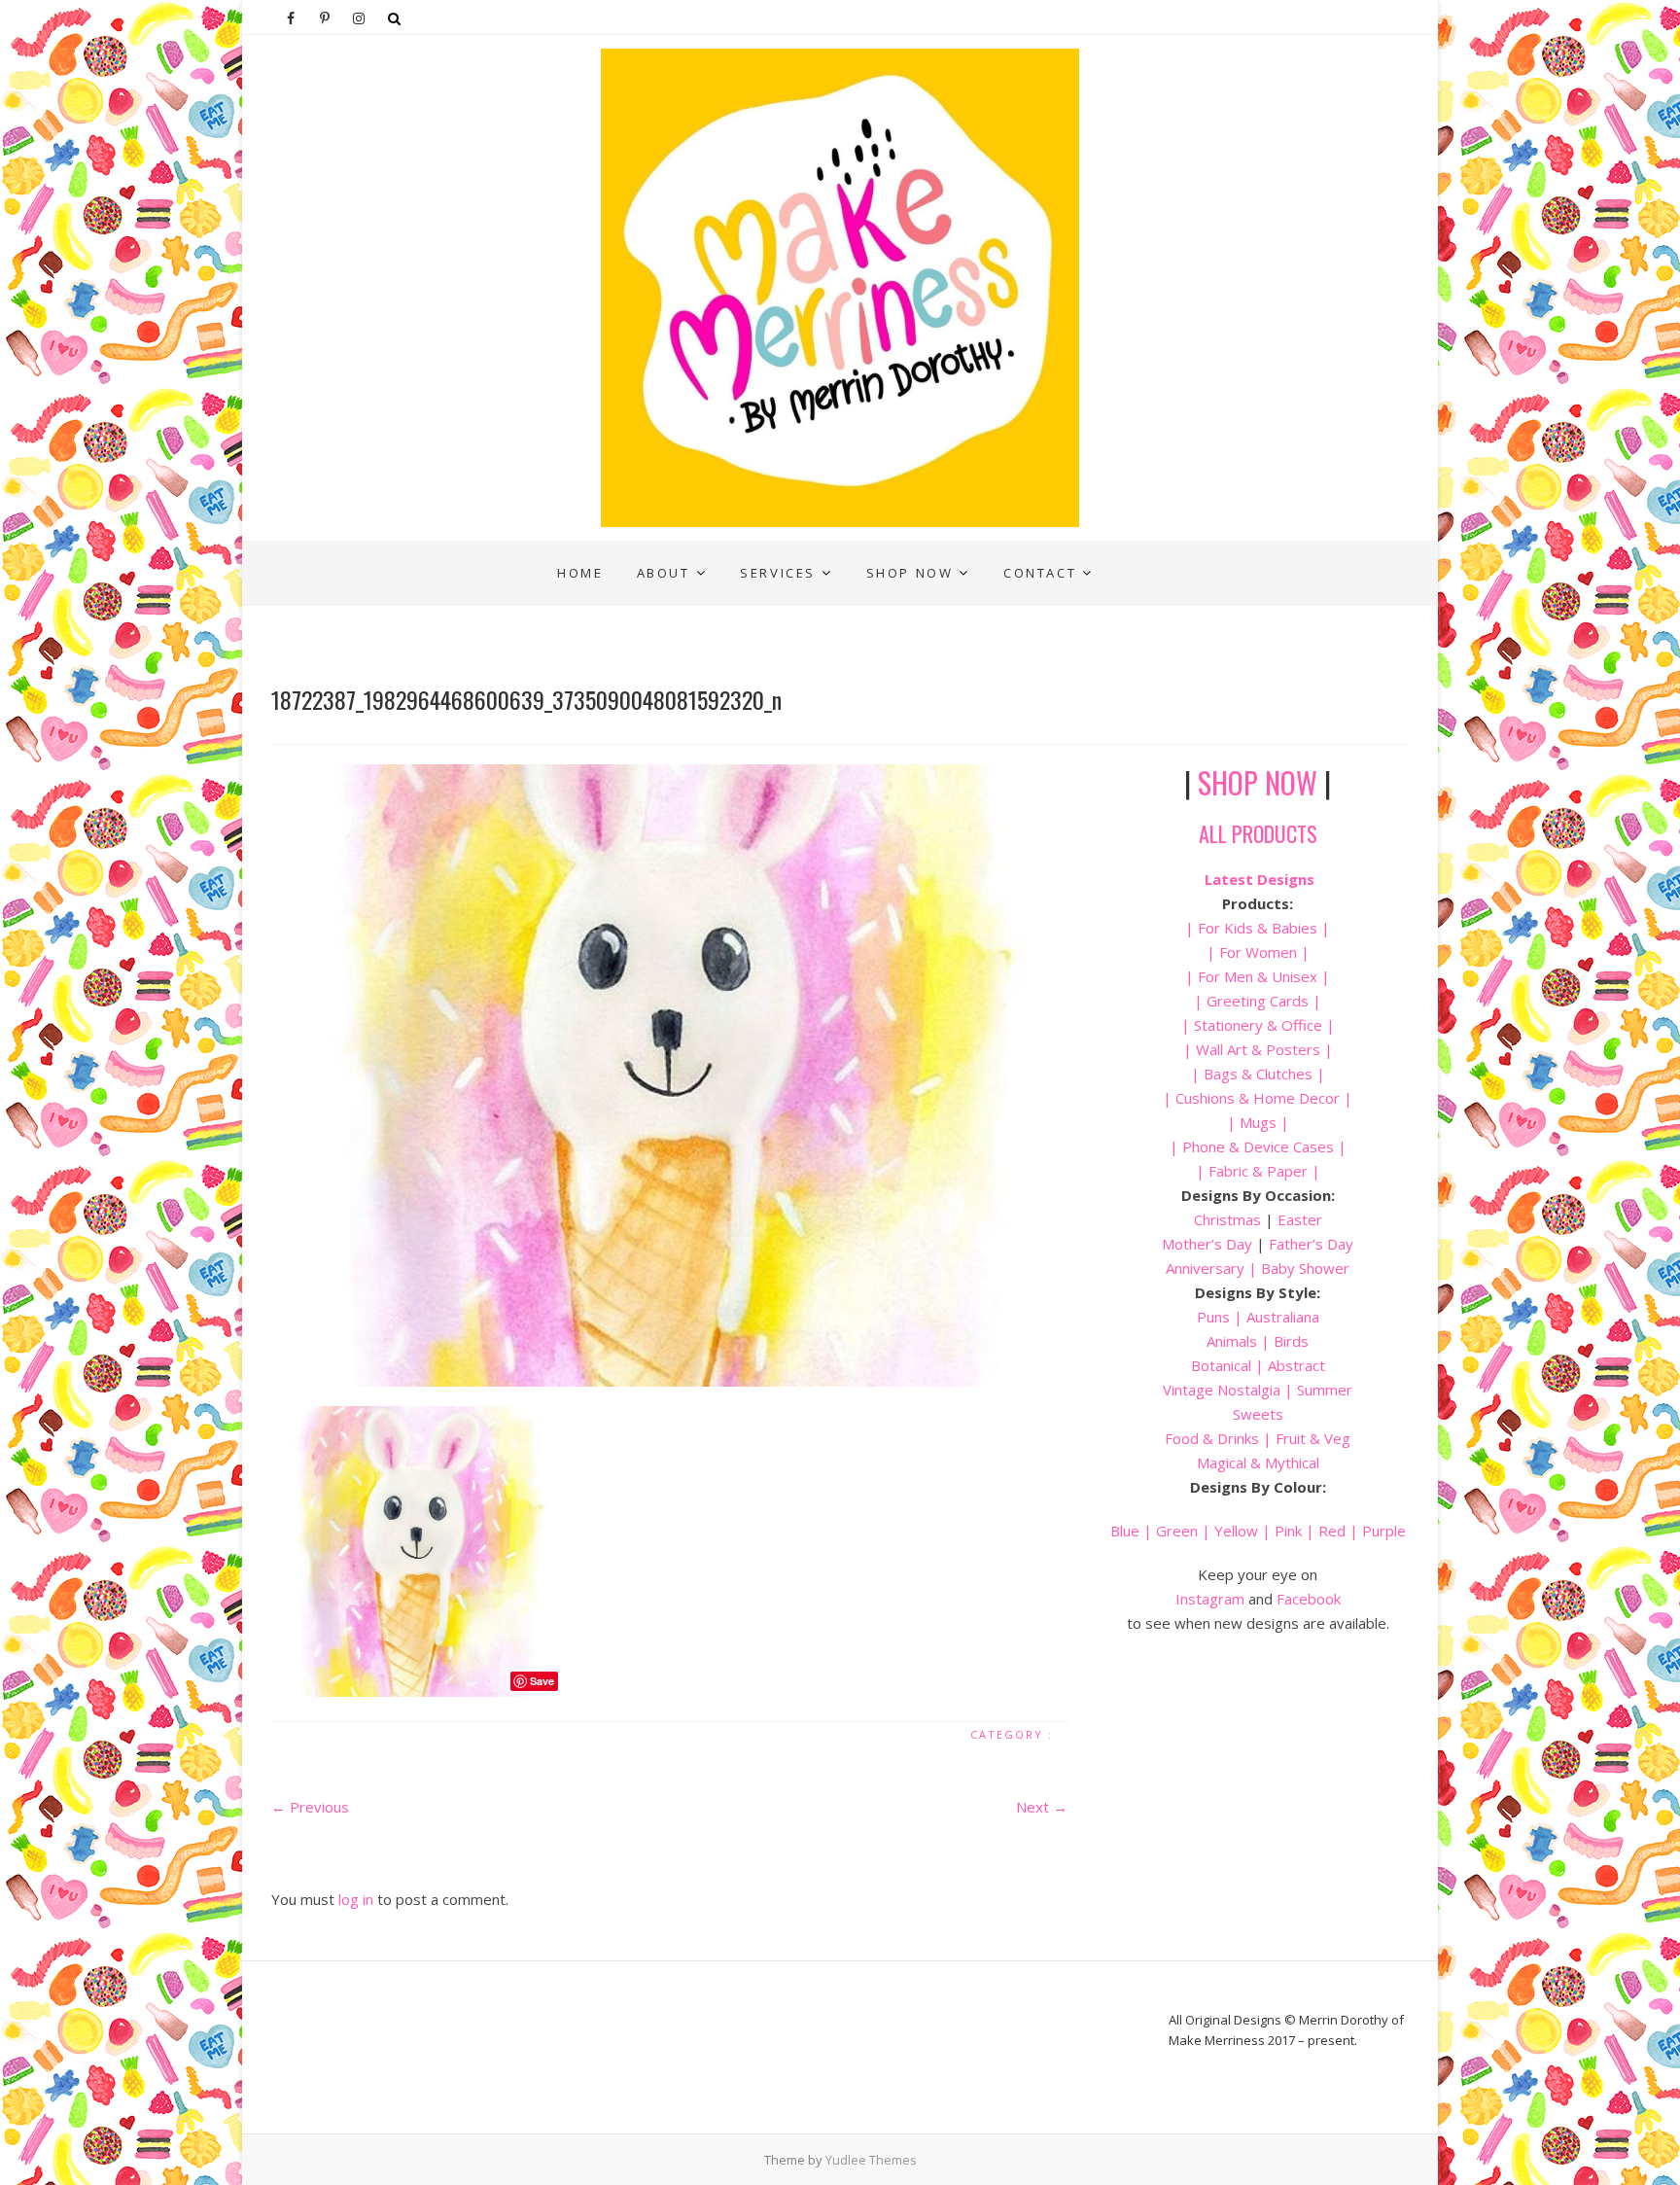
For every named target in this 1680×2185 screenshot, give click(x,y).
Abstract (1296, 1365)
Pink (1288, 1531)
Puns (1213, 1317)
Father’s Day (1311, 1244)
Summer (1325, 1390)
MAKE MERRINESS (350, 555)
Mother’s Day (1207, 1244)
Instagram (1210, 1599)
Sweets (1258, 1414)
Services (778, 573)
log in (356, 1899)
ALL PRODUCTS (1258, 833)
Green (1177, 1531)
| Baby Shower (1297, 1268)
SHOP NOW (1258, 782)
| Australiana (1275, 1317)
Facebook (1309, 1599)
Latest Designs (1260, 879)
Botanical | (1227, 1365)
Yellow (1236, 1531)
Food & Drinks (1212, 1438)
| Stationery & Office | (1258, 1025)
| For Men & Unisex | (1258, 976)
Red (1332, 1531)
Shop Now (910, 573)
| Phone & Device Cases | (1258, 1146)
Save (542, 1681)
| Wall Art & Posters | (1258, 1049)
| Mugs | (1258, 1122)
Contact (1040, 573)
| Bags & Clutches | (1258, 1074)
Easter (1300, 1219)
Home (580, 573)
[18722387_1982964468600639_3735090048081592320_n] (669, 1075)
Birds (1291, 1341)
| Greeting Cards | (1258, 1001)
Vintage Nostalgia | (1230, 1390)
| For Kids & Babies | (1258, 928)
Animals (1232, 1341)
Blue (1125, 1531)
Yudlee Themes (871, 2160)
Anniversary (1205, 1268)
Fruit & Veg (1313, 1438)
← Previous (310, 1807)
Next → (1042, 1807)
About (664, 573)
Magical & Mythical (1258, 1463)
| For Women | (1258, 952)
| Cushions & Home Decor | (1258, 1098)
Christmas (1229, 1219)
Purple (1384, 1531)
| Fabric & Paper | (1258, 1171)
